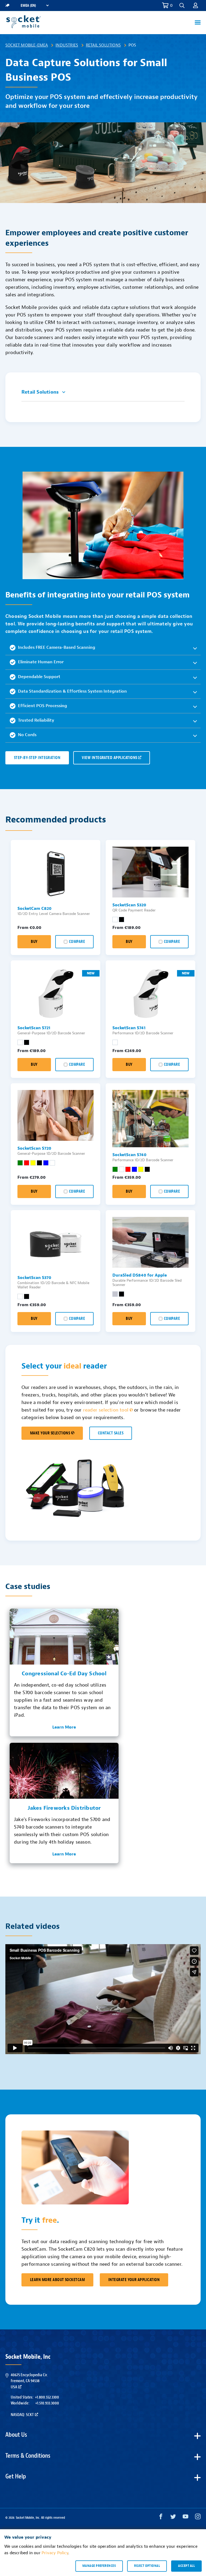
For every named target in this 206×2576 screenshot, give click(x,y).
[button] (196, 5)
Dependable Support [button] (39, 677)
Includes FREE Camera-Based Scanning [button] (57, 647)
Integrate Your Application (134, 2280)
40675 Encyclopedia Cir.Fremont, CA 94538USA (29, 2381)
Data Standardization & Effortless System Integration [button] (72, 691)
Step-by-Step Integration (37, 758)
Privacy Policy (55, 2553)
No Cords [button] (27, 735)
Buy (34, 942)
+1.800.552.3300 (47, 2397)
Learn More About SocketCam (57, 2280)
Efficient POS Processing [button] (43, 706)
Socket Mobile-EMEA (27, 45)
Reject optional (147, 2566)
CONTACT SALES (111, 1433)
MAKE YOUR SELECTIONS (50, 1433)
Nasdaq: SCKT (22, 2415)
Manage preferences (99, 2566)
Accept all (186, 2566)
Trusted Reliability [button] (36, 720)
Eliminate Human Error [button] (41, 662)
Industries (67, 45)
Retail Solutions (103, 45)
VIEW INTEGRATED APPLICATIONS (109, 758)
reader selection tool (106, 1410)
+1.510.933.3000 (47, 2403)
